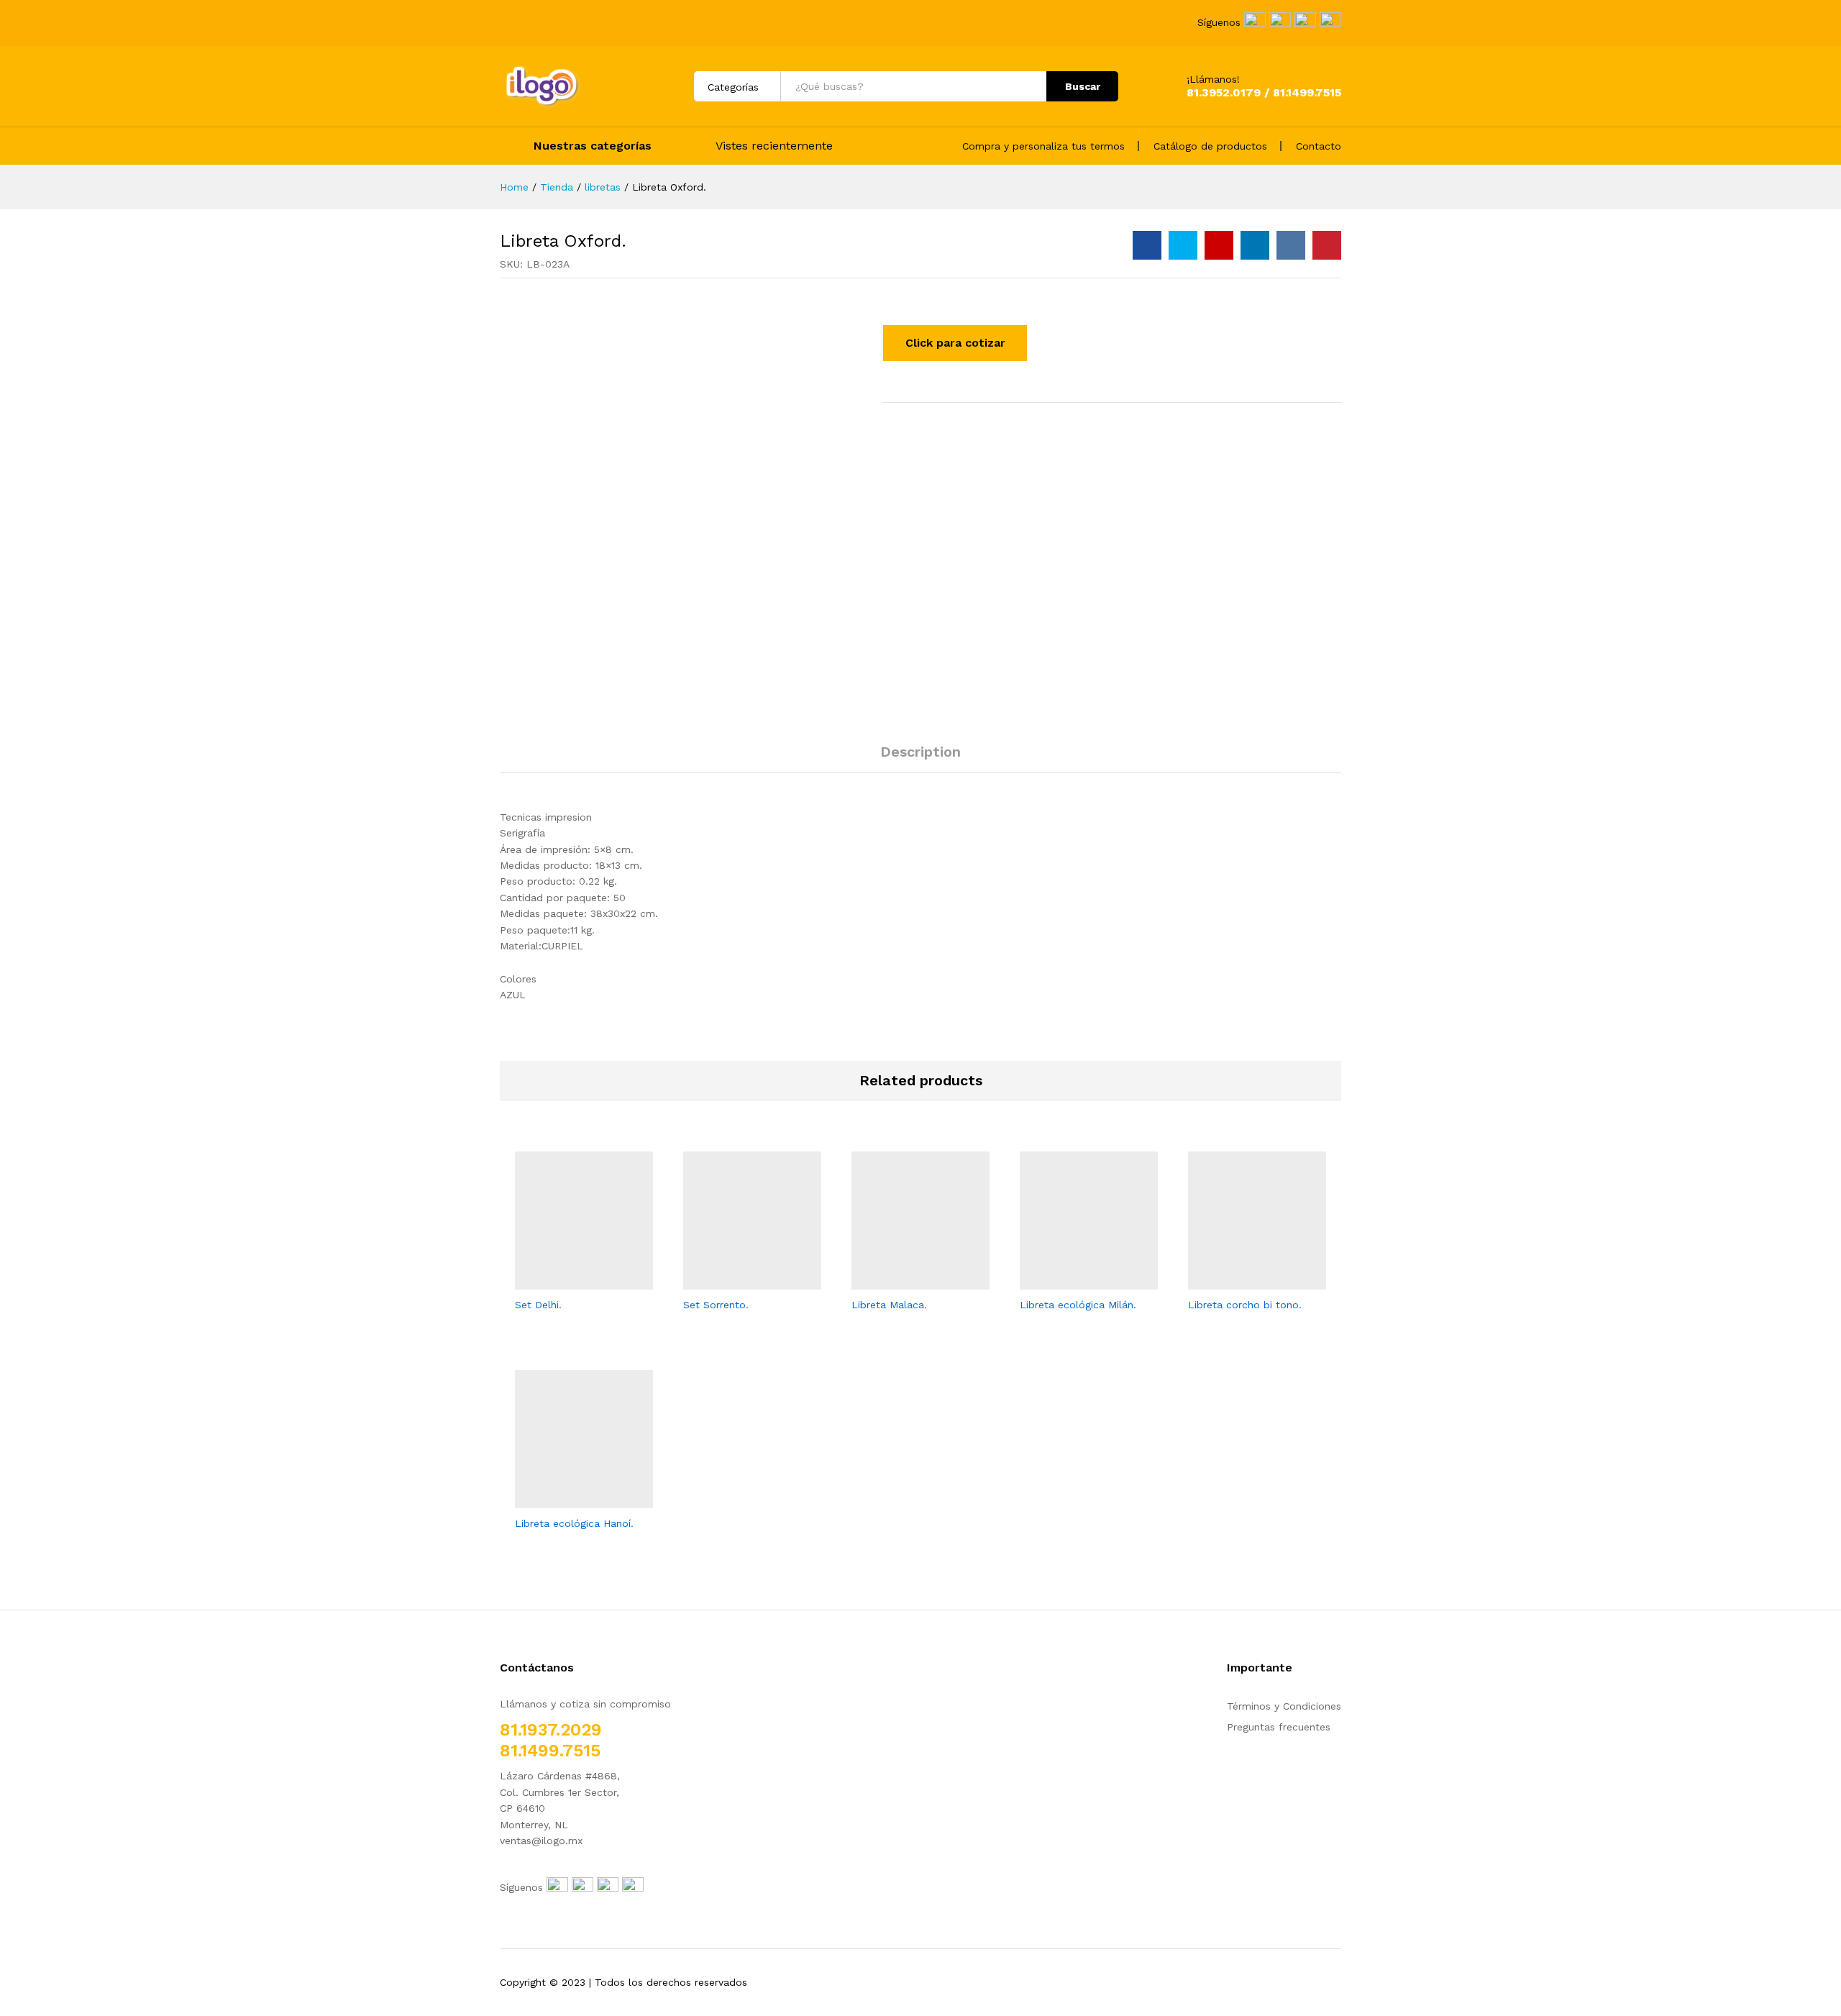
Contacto (1319, 146)
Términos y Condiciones (1284, 1706)
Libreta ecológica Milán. (1078, 1305)
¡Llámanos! (1213, 79)
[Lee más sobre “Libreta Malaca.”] (904, 1281)
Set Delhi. (538, 1305)
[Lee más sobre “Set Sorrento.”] (736, 1281)
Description (920, 752)
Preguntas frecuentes (1279, 1727)
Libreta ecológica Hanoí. (574, 1523)
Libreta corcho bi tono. (1245, 1305)
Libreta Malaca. (889, 1305)
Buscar (1083, 86)
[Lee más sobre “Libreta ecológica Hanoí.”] (567, 1500)
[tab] (920, 758)
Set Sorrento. (716, 1305)
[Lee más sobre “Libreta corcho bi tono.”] (1241, 1281)
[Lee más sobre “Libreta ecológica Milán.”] (1072, 1281)
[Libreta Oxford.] (1147, 245)
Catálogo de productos (1210, 146)
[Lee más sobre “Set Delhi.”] (567, 1281)
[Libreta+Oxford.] (1183, 245)
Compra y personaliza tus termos (1043, 146)
